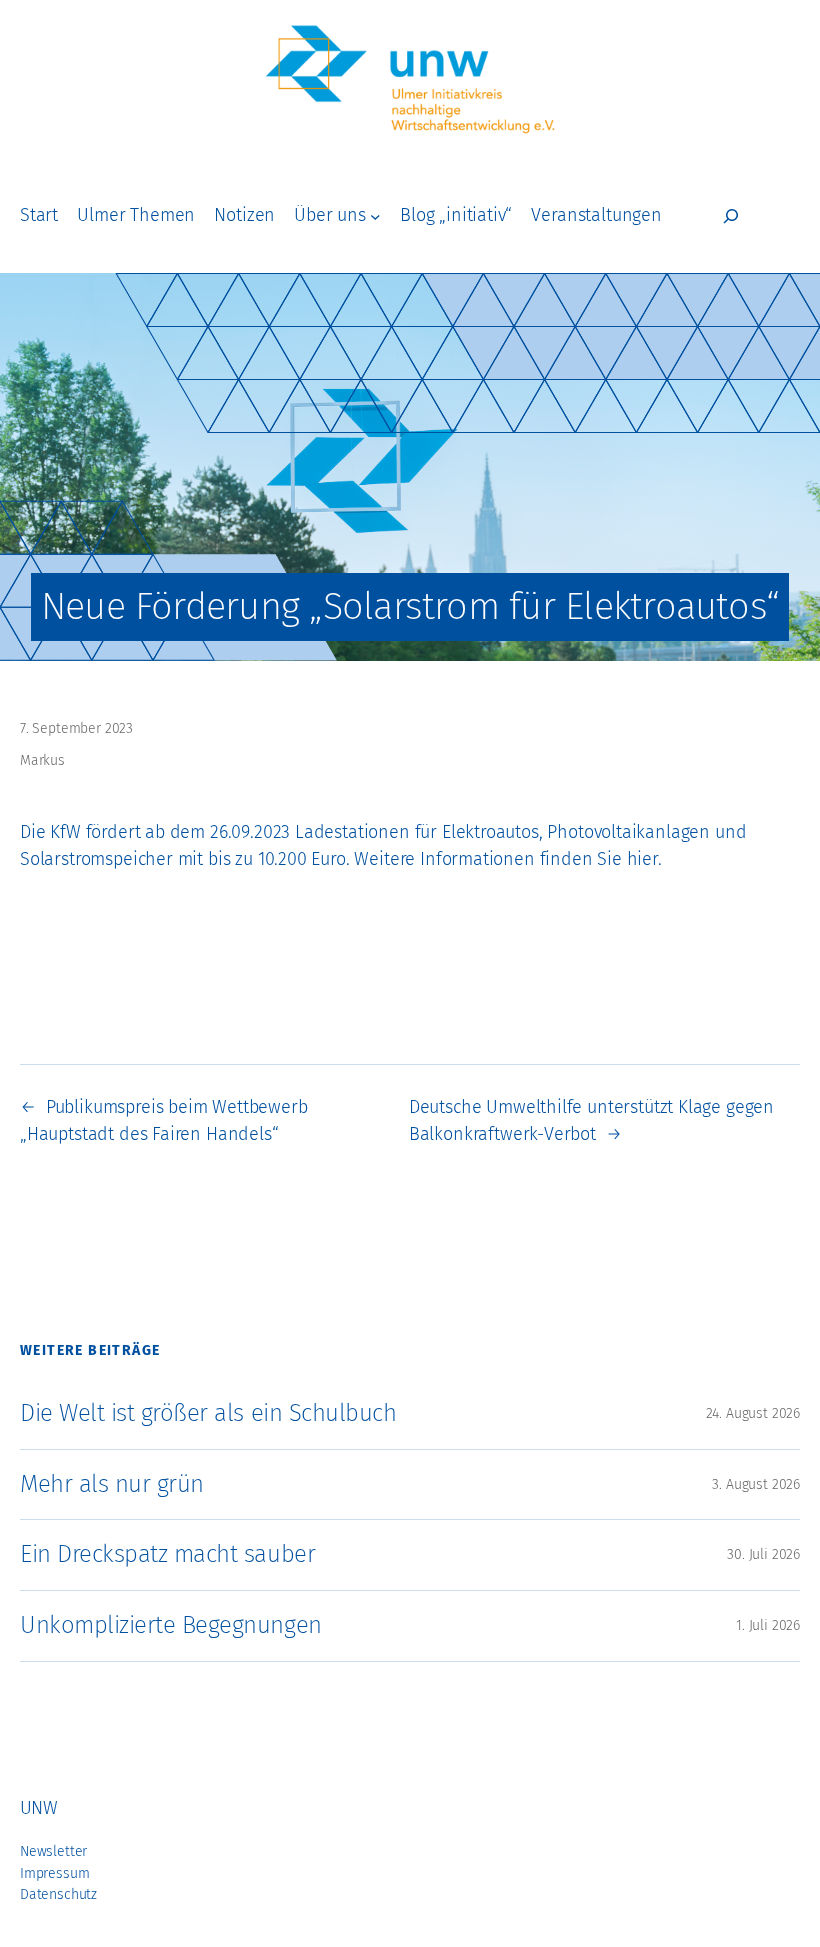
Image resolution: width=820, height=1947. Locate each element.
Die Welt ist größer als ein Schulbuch (208, 1413)
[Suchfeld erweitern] (731, 216)
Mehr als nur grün (112, 1484)
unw (38, 1808)
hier (642, 859)
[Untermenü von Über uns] (375, 216)
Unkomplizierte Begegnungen (171, 1625)
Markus (42, 760)
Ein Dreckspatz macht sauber (167, 1554)
